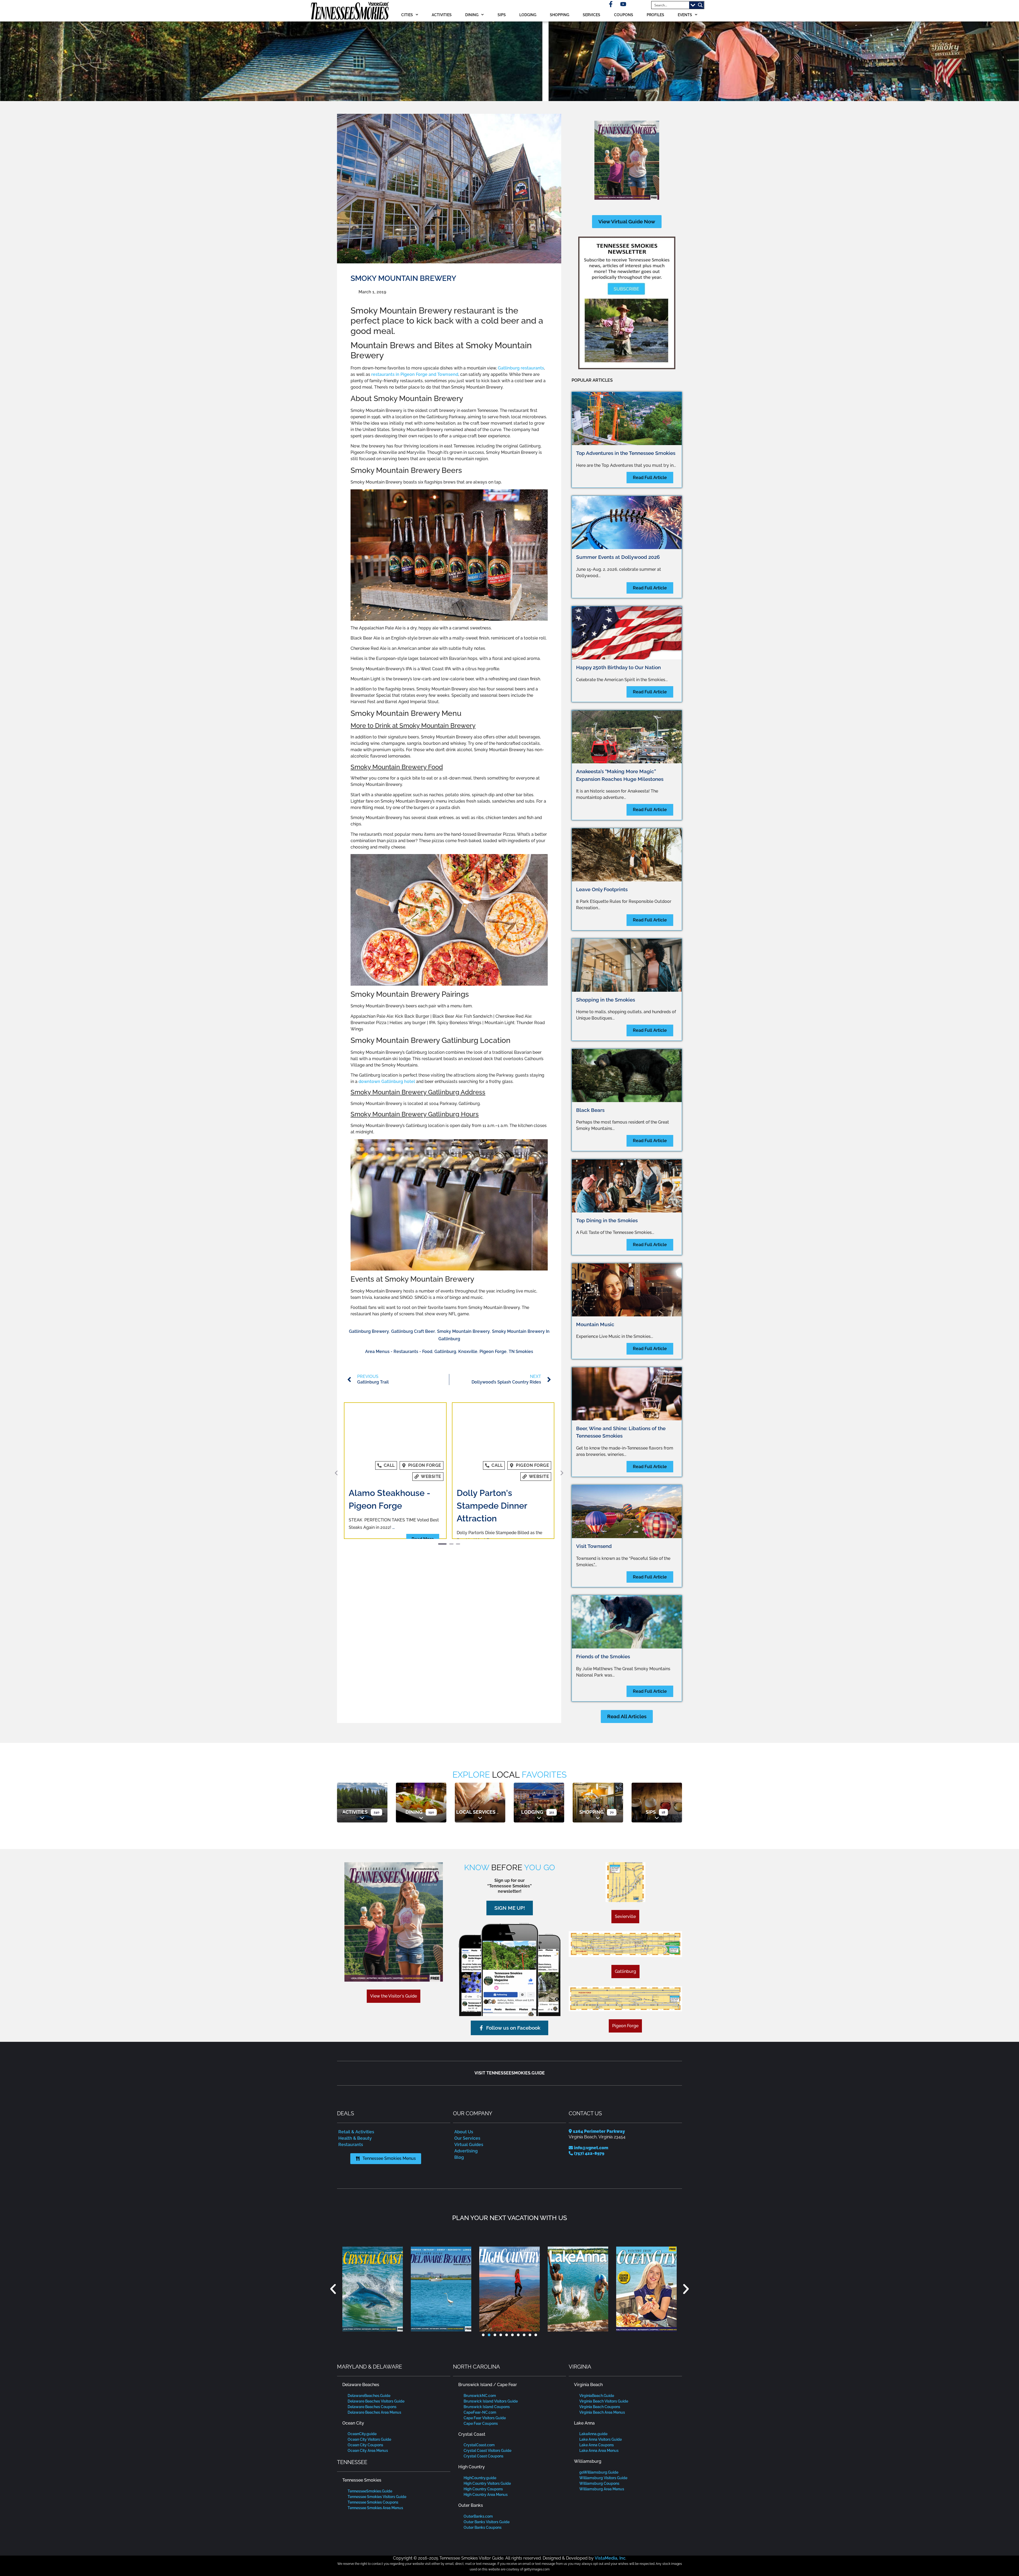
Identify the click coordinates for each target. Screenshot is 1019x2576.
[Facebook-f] (611, 4)
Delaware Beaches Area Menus (374, 2412)
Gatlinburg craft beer (413, 1331)
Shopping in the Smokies (606, 1000)
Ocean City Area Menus (368, 2451)
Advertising (466, 2151)
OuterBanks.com (478, 2516)
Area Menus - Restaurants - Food (399, 1352)
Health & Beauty (355, 2138)
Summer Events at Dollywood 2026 (618, 557)
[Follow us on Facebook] (509, 1966)
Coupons (624, 15)
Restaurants (351, 2145)
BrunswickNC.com (480, 2396)
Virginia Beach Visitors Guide (604, 2401)
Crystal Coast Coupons (483, 2456)
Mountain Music (595, 1324)
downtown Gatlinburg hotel (387, 1082)
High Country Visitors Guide (487, 2483)
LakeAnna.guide (593, 2434)
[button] (337, 1473)
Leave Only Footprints (602, 889)
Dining (472, 15)
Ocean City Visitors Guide (369, 2439)
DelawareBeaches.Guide (369, 2396)
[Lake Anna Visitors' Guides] (509, 2289)
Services (591, 15)
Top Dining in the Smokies (607, 1220)
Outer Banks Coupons (483, 2527)
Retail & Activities (356, 2132)
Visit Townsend (594, 1546)
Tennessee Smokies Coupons (373, 2502)
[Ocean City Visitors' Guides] (578, 2289)
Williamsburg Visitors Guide (603, 2478)
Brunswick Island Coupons (487, 2407)
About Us (464, 2132)
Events (685, 15)
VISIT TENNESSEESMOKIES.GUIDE (510, 2073)
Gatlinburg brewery (369, 1331)
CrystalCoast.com (479, 2445)
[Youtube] (623, 4)
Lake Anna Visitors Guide (601, 2439)
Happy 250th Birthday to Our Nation (618, 667)
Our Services (467, 2138)
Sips (502, 15)
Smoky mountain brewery (463, 1331)
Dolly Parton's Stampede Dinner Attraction (492, 1506)
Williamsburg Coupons (599, 2483)
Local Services (476, 1812)
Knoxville (468, 1352)
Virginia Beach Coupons (600, 2407)
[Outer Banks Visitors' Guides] (646, 2289)
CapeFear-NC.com (480, 2412)
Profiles (655, 15)
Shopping (560, 15)
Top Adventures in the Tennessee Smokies (626, 453)
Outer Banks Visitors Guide (487, 2522)
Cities (407, 15)
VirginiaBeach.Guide (597, 2396)
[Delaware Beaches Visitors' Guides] (373, 2289)
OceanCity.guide (362, 2434)
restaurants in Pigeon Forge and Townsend (415, 374)
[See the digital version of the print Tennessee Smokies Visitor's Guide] (394, 1922)
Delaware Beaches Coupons (372, 2407)
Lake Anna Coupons (597, 2445)
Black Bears (590, 1110)
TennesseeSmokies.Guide (370, 2491)
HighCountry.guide (480, 2478)
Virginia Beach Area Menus (602, 2412)
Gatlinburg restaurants (521, 368)
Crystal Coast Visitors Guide (487, 2451)
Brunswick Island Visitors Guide (491, 2401)
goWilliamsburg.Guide (599, 2472)
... (393, 1527)
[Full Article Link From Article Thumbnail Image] (627, 419)
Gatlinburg (445, 1352)
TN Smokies (521, 1352)
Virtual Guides (469, 2145)
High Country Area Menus (486, 2495)
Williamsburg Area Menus (602, 2489)
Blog (459, 2157)
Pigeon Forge (493, 1352)
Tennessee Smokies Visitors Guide (377, 2497)
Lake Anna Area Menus (599, 2451)
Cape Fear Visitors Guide (485, 2418)
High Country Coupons (483, 2489)
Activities (442, 15)
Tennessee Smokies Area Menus (375, 2508)
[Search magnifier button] (700, 5)
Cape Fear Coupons (481, 2423)
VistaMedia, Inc (610, 2558)
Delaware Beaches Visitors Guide (376, 2401)
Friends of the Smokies (603, 1656)
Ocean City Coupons (365, 2445)
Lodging (528, 15)
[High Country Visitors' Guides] (441, 2289)
